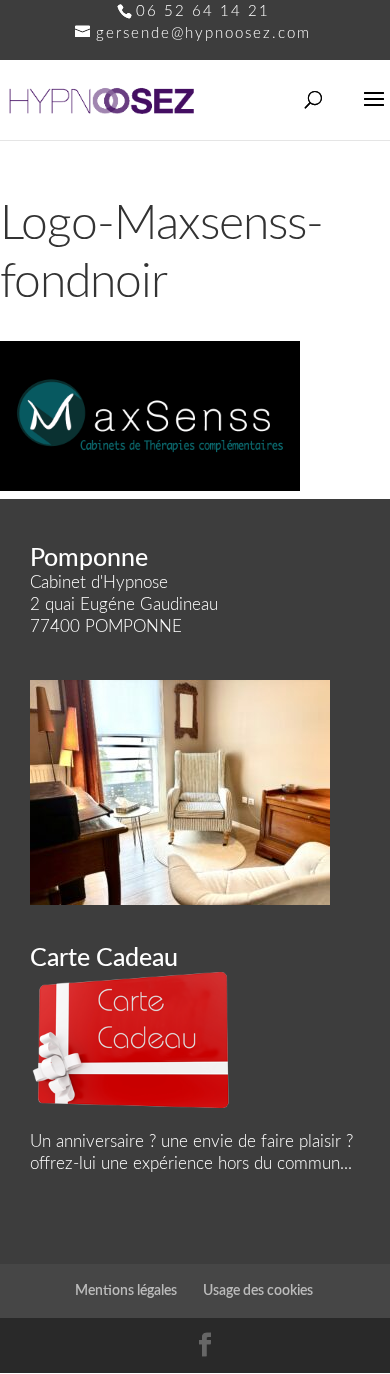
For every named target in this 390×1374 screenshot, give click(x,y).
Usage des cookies (258, 1291)
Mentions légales (126, 1291)
